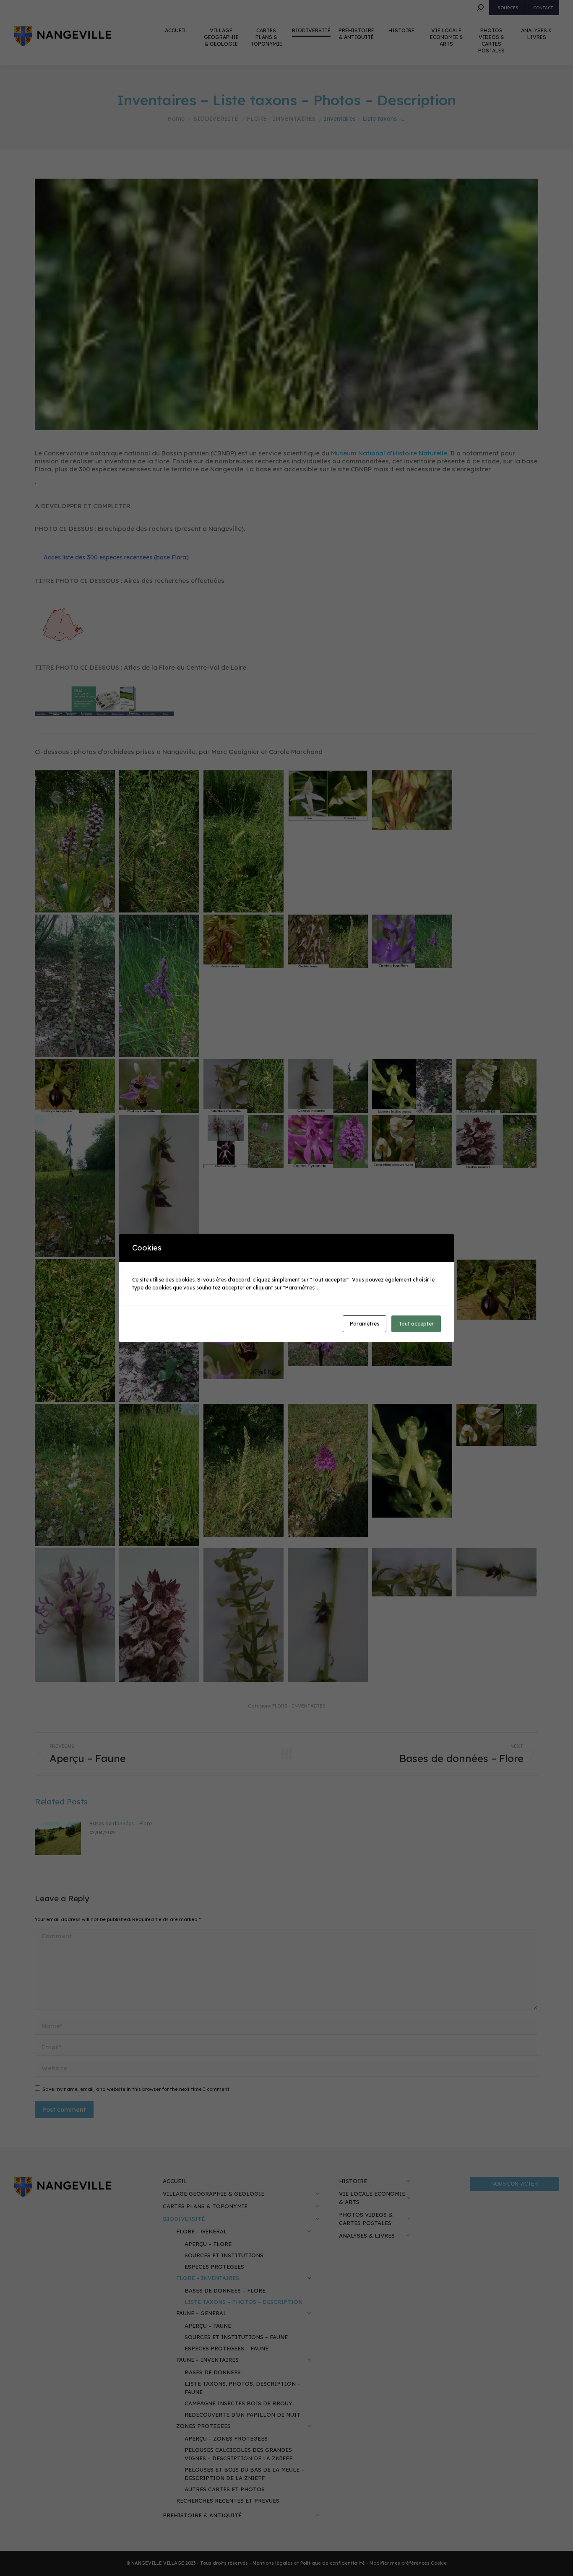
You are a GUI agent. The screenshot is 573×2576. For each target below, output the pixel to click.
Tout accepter (416, 1324)
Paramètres (365, 1324)
